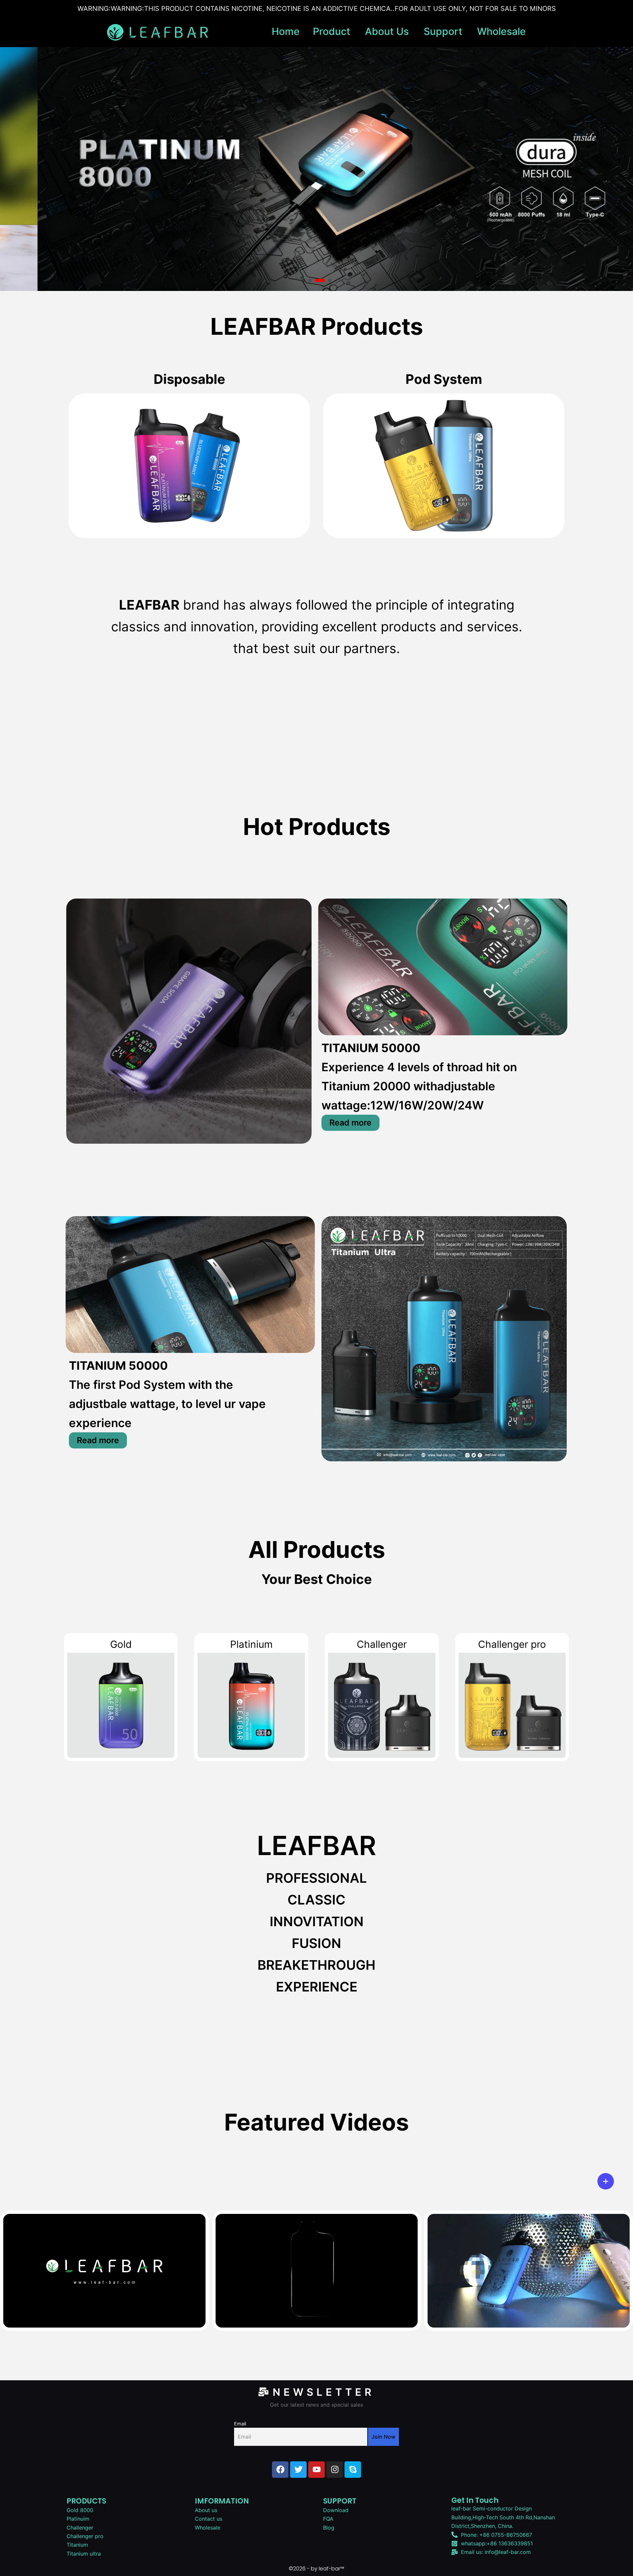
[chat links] (606, 2181)
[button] (303, 280)
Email (240, 2424)
